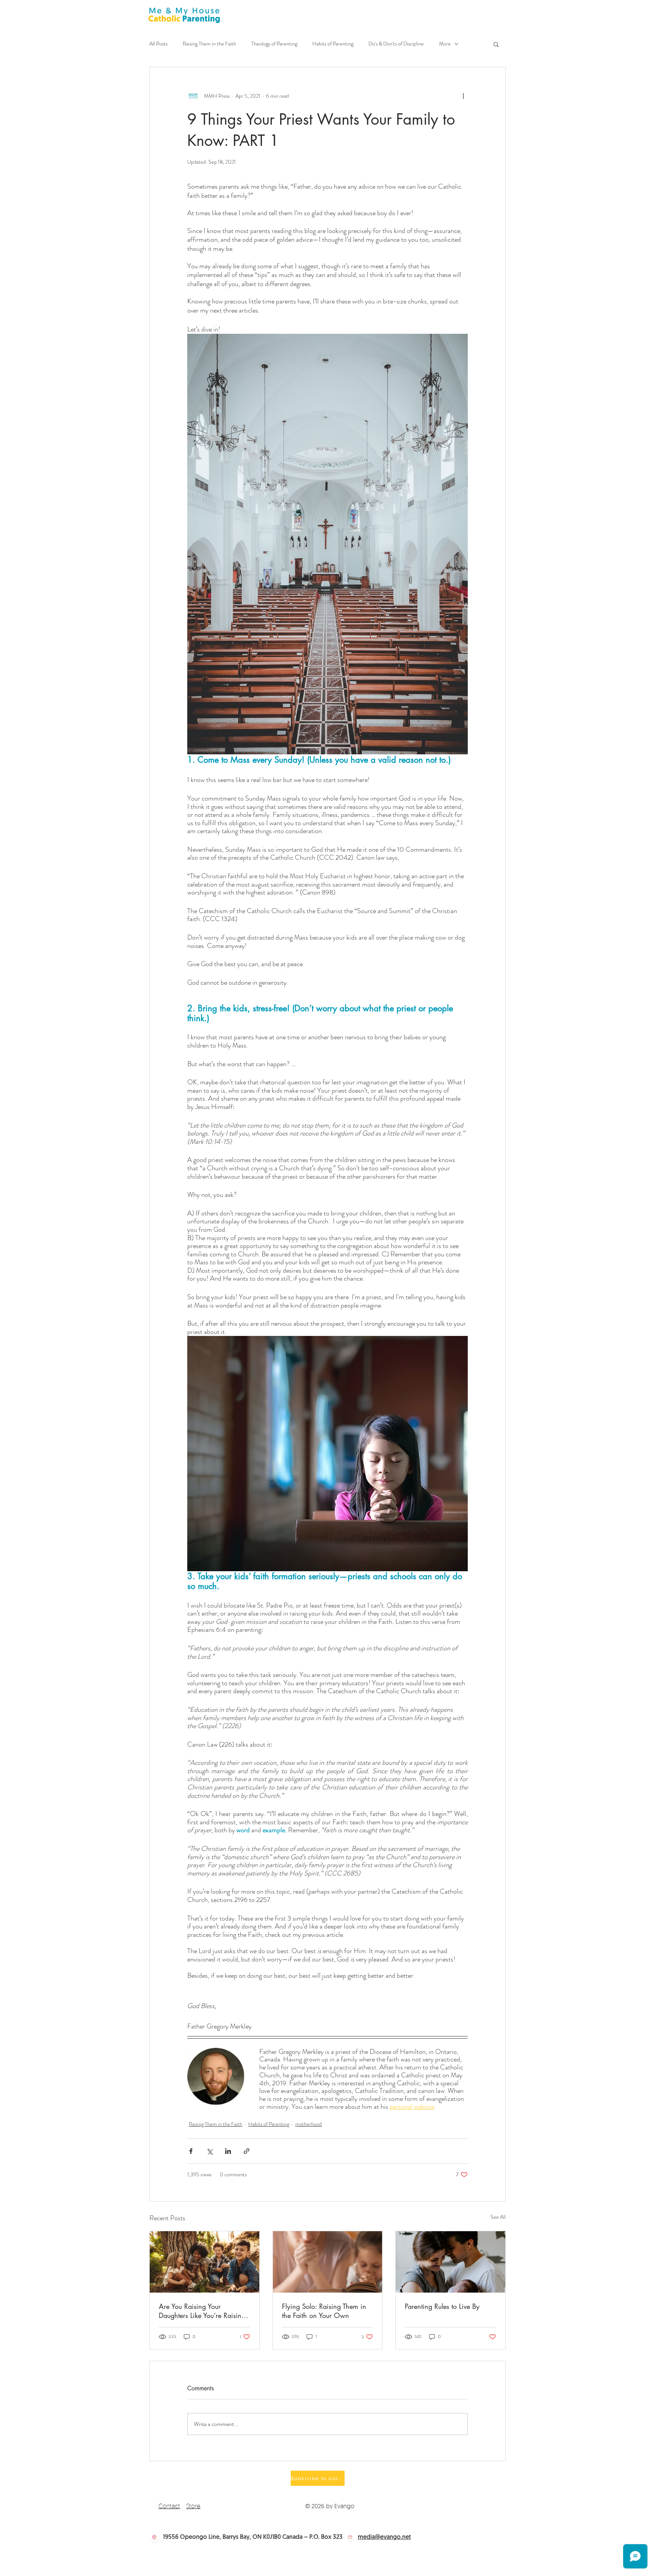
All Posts (158, 44)
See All (498, 2217)
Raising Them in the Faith (209, 44)
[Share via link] (247, 2151)
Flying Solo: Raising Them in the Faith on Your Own (324, 2311)
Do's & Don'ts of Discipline (396, 44)
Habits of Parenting (333, 44)
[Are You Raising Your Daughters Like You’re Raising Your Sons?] (204, 2262)
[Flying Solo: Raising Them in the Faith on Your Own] (328, 2262)
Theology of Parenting (274, 44)
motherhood (309, 2124)
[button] (496, 44)
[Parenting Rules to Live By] (451, 2262)
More (445, 44)
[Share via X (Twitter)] (209, 2151)
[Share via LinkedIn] (228, 2151)
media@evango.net (384, 2537)
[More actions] (463, 96)
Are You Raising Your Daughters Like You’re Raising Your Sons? (202, 2311)
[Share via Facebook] (191, 2151)
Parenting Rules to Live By (442, 2306)
